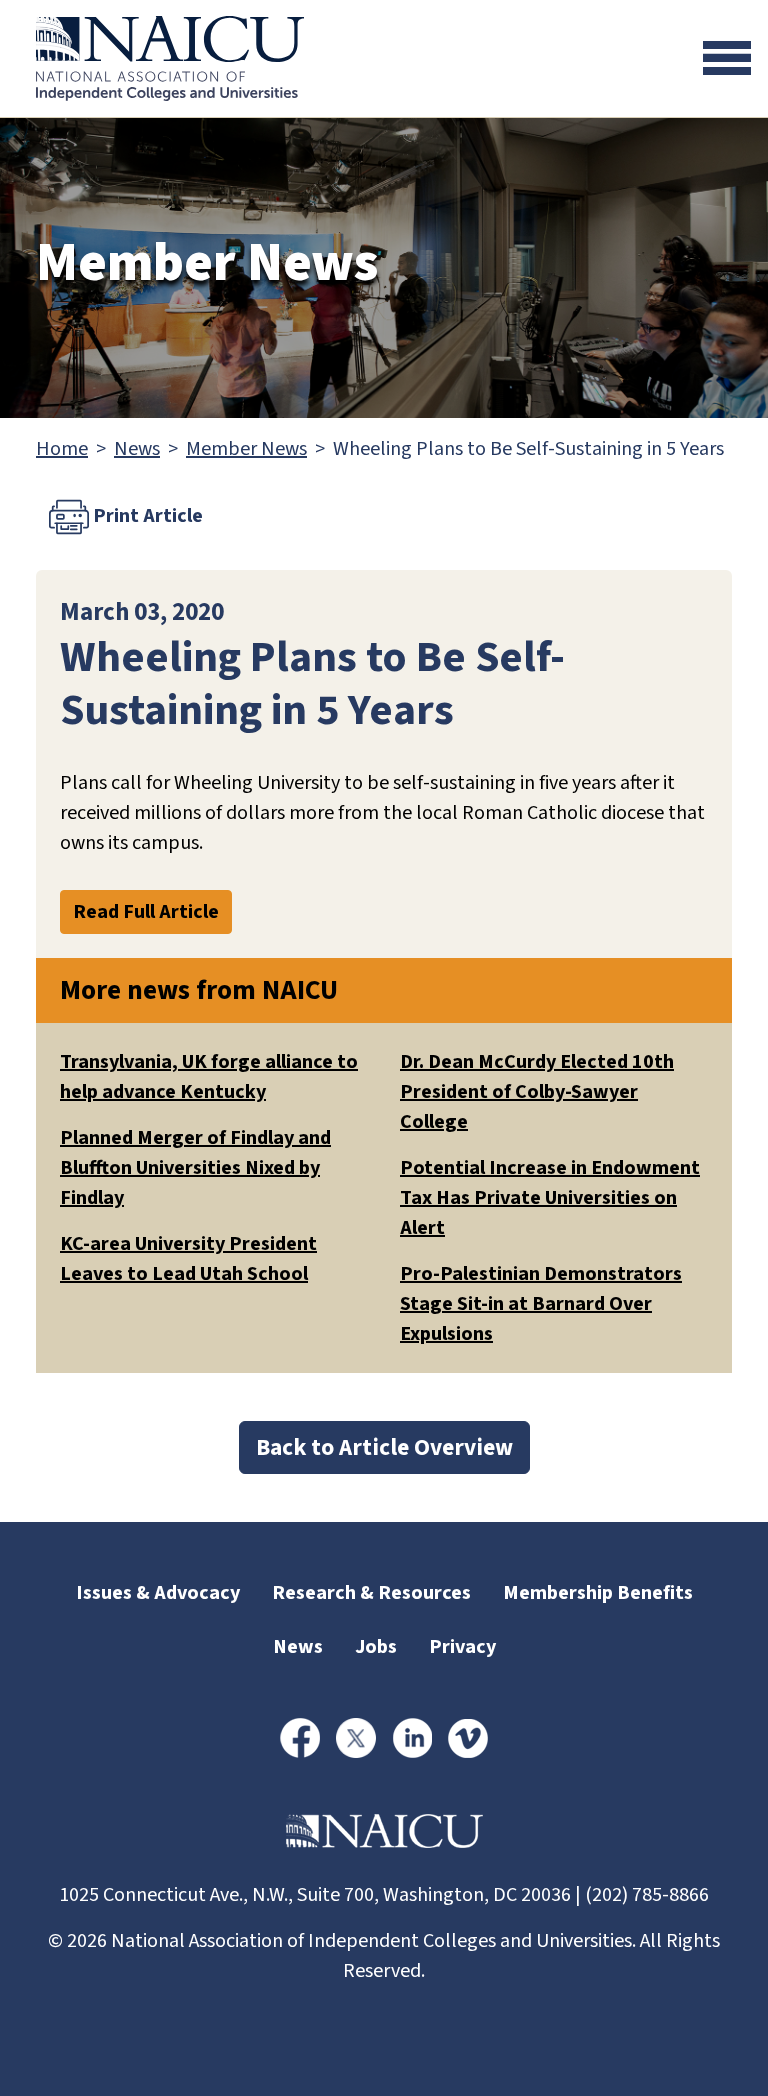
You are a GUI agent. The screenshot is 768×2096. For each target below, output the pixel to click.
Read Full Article (146, 912)
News (137, 449)
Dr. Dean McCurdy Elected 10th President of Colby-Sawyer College (537, 1092)
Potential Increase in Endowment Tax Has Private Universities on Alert (550, 1198)
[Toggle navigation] (727, 58)
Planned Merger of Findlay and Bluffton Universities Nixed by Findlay (195, 1168)
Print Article (146, 516)
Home (62, 449)
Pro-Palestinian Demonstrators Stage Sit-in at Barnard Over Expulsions (541, 1304)
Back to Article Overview (384, 1447)
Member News (246, 449)
